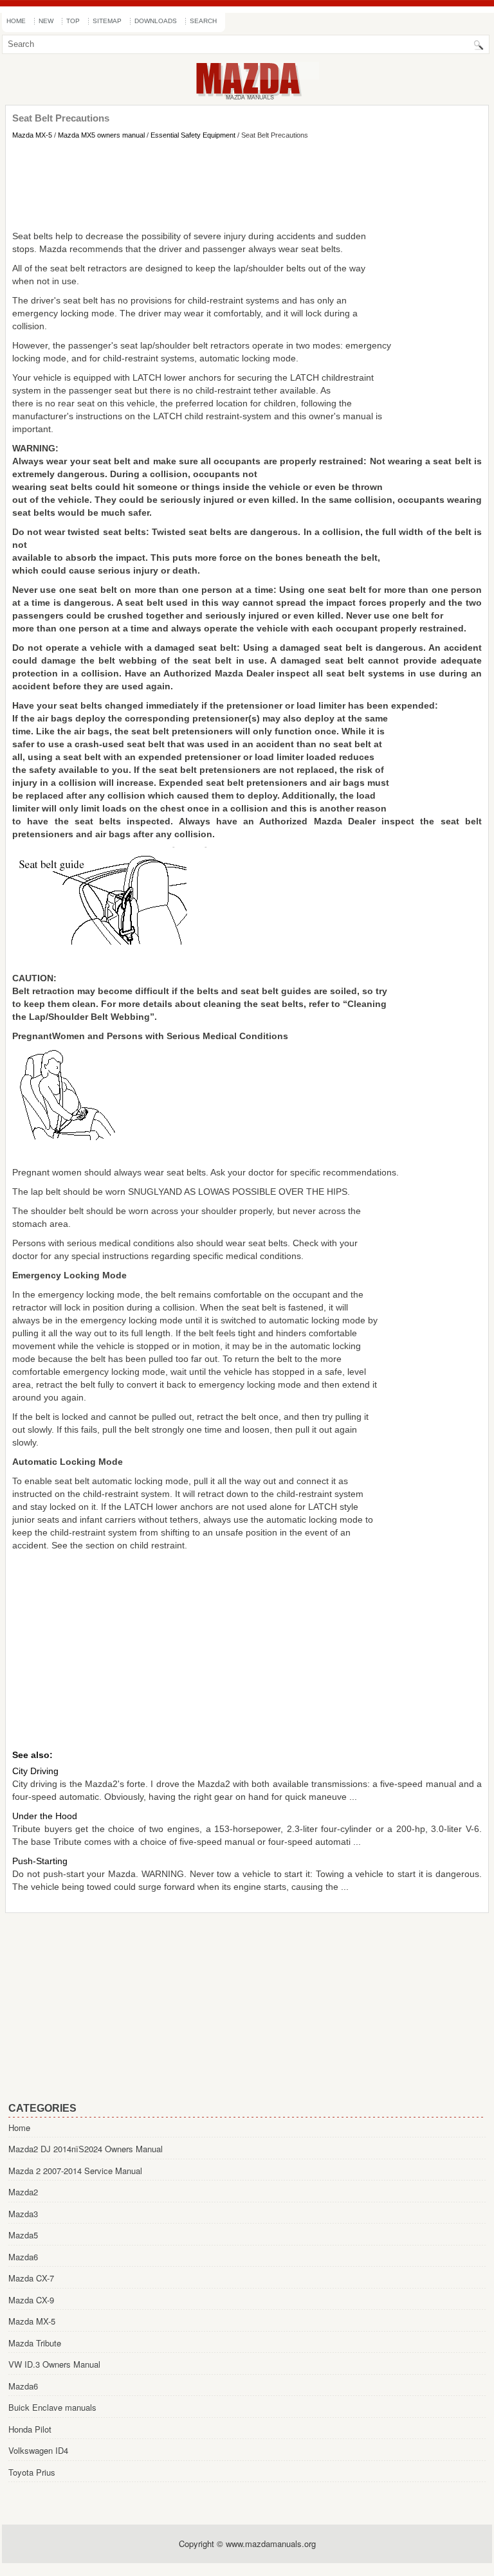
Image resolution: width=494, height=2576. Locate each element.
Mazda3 (23, 2214)
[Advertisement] (247, 185)
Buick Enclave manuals (52, 2407)
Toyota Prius (32, 2472)
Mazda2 (23, 2192)
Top (73, 21)
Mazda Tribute (35, 2343)
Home (16, 21)
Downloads (156, 21)
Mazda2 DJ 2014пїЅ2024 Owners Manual (86, 2149)
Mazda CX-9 (31, 2300)
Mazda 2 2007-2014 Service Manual (75, 2171)
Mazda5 (23, 2235)
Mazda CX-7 (31, 2278)
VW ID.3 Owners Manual (54, 2364)
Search (203, 21)
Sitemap (107, 21)
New (46, 21)
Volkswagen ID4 (38, 2450)
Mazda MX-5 (32, 135)
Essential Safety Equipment (193, 135)
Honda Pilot (30, 2429)
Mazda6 (23, 2257)
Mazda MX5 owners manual (101, 135)
